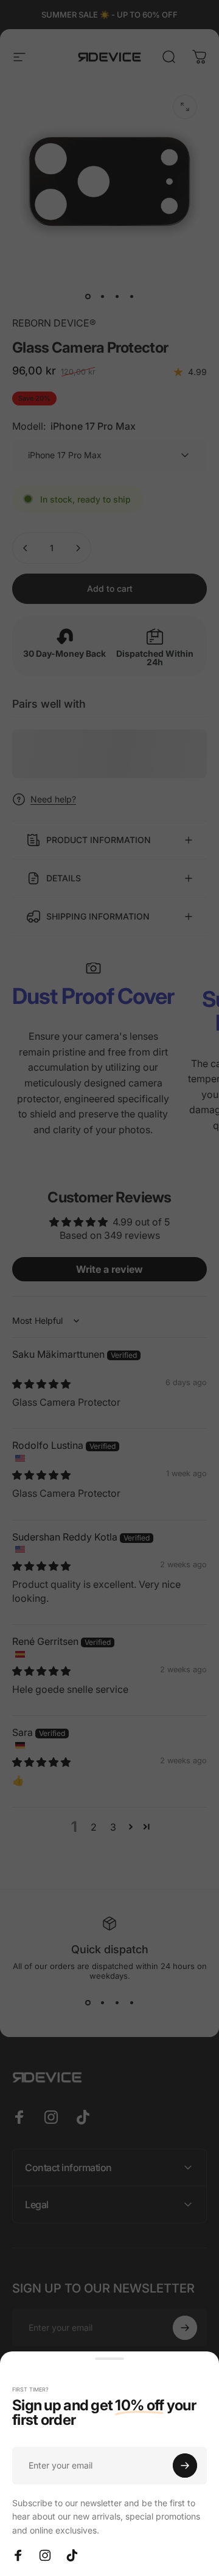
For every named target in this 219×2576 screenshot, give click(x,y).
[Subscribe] (185, 2466)
